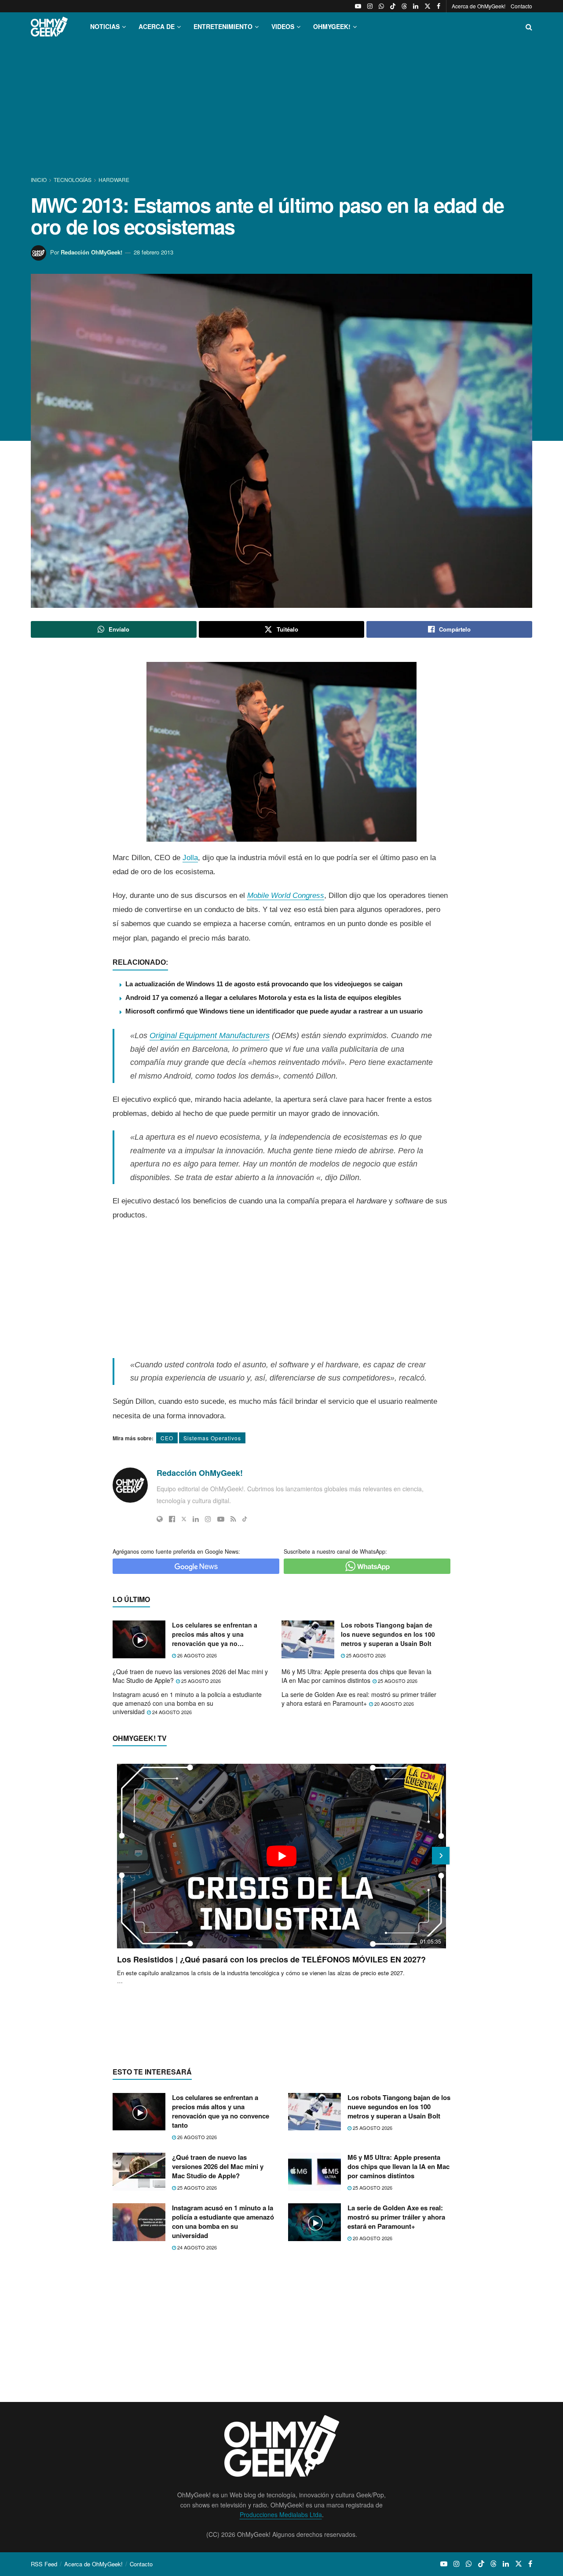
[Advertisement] (281, 109)
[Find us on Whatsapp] (381, 6)
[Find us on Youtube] (358, 6)
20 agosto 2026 (393, 1704)
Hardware (114, 180)
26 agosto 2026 (196, 1655)
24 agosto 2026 (171, 1712)
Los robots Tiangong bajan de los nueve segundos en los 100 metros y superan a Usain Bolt (388, 1634)
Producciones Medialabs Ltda (281, 2514)
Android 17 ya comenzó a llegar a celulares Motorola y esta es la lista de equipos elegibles (263, 997)
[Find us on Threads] (404, 6)
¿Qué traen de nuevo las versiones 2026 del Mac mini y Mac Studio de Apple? (190, 1676)
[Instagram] (208, 1519)
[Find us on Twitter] (428, 6)
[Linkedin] (196, 1519)
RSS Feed (44, 2564)
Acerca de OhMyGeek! (479, 6)
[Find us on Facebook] (439, 6)
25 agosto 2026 (365, 1655)
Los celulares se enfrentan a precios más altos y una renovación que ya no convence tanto (215, 1634)
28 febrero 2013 (154, 252)
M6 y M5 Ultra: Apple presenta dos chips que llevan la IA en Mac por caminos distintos (356, 1676)
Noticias (105, 26)
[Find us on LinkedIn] (416, 6)
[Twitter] (184, 1519)
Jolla (190, 858)
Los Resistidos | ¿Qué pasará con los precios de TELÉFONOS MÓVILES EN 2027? (271, 1959)
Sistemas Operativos (212, 1438)
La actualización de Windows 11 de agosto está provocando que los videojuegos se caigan (264, 984)
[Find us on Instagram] (370, 6)
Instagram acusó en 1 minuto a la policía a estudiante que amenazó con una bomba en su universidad (187, 1703)
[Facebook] (172, 1519)
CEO (167, 1438)
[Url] (160, 1519)
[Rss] (233, 1519)
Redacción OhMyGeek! (91, 252)
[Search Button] (529, 27)
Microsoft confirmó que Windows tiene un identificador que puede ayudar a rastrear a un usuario (274, 1011)
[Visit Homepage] (49, 27)
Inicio (39, 180)
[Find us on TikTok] (393, 6)
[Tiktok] (245, 1519)
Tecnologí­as (73, 180)
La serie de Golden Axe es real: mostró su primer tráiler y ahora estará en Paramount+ (359, 1699)
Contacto (521, 6)
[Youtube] (221, 1519)
